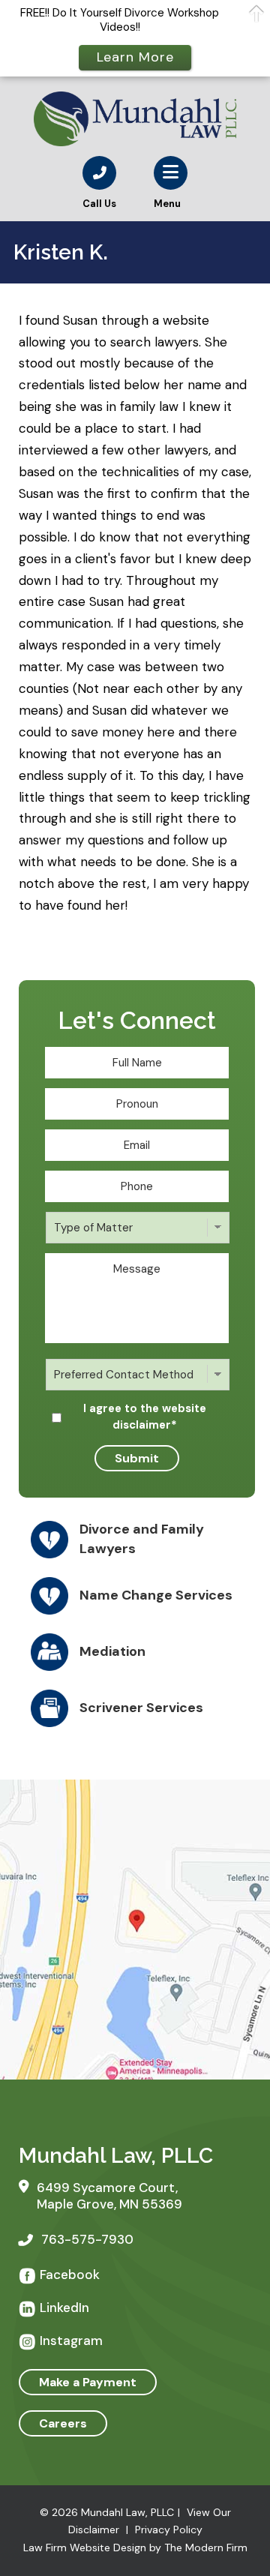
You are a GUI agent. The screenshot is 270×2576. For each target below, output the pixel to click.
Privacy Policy (169, 2530)
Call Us (99, 204)
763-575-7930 (87, 2239)
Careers (63, 2423)
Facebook (70, 2275)
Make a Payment (88, 2382)
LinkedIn (64, 2308)
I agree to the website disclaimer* (145, 1417)
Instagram (71, 2341)
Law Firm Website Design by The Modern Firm (135, 2548)
